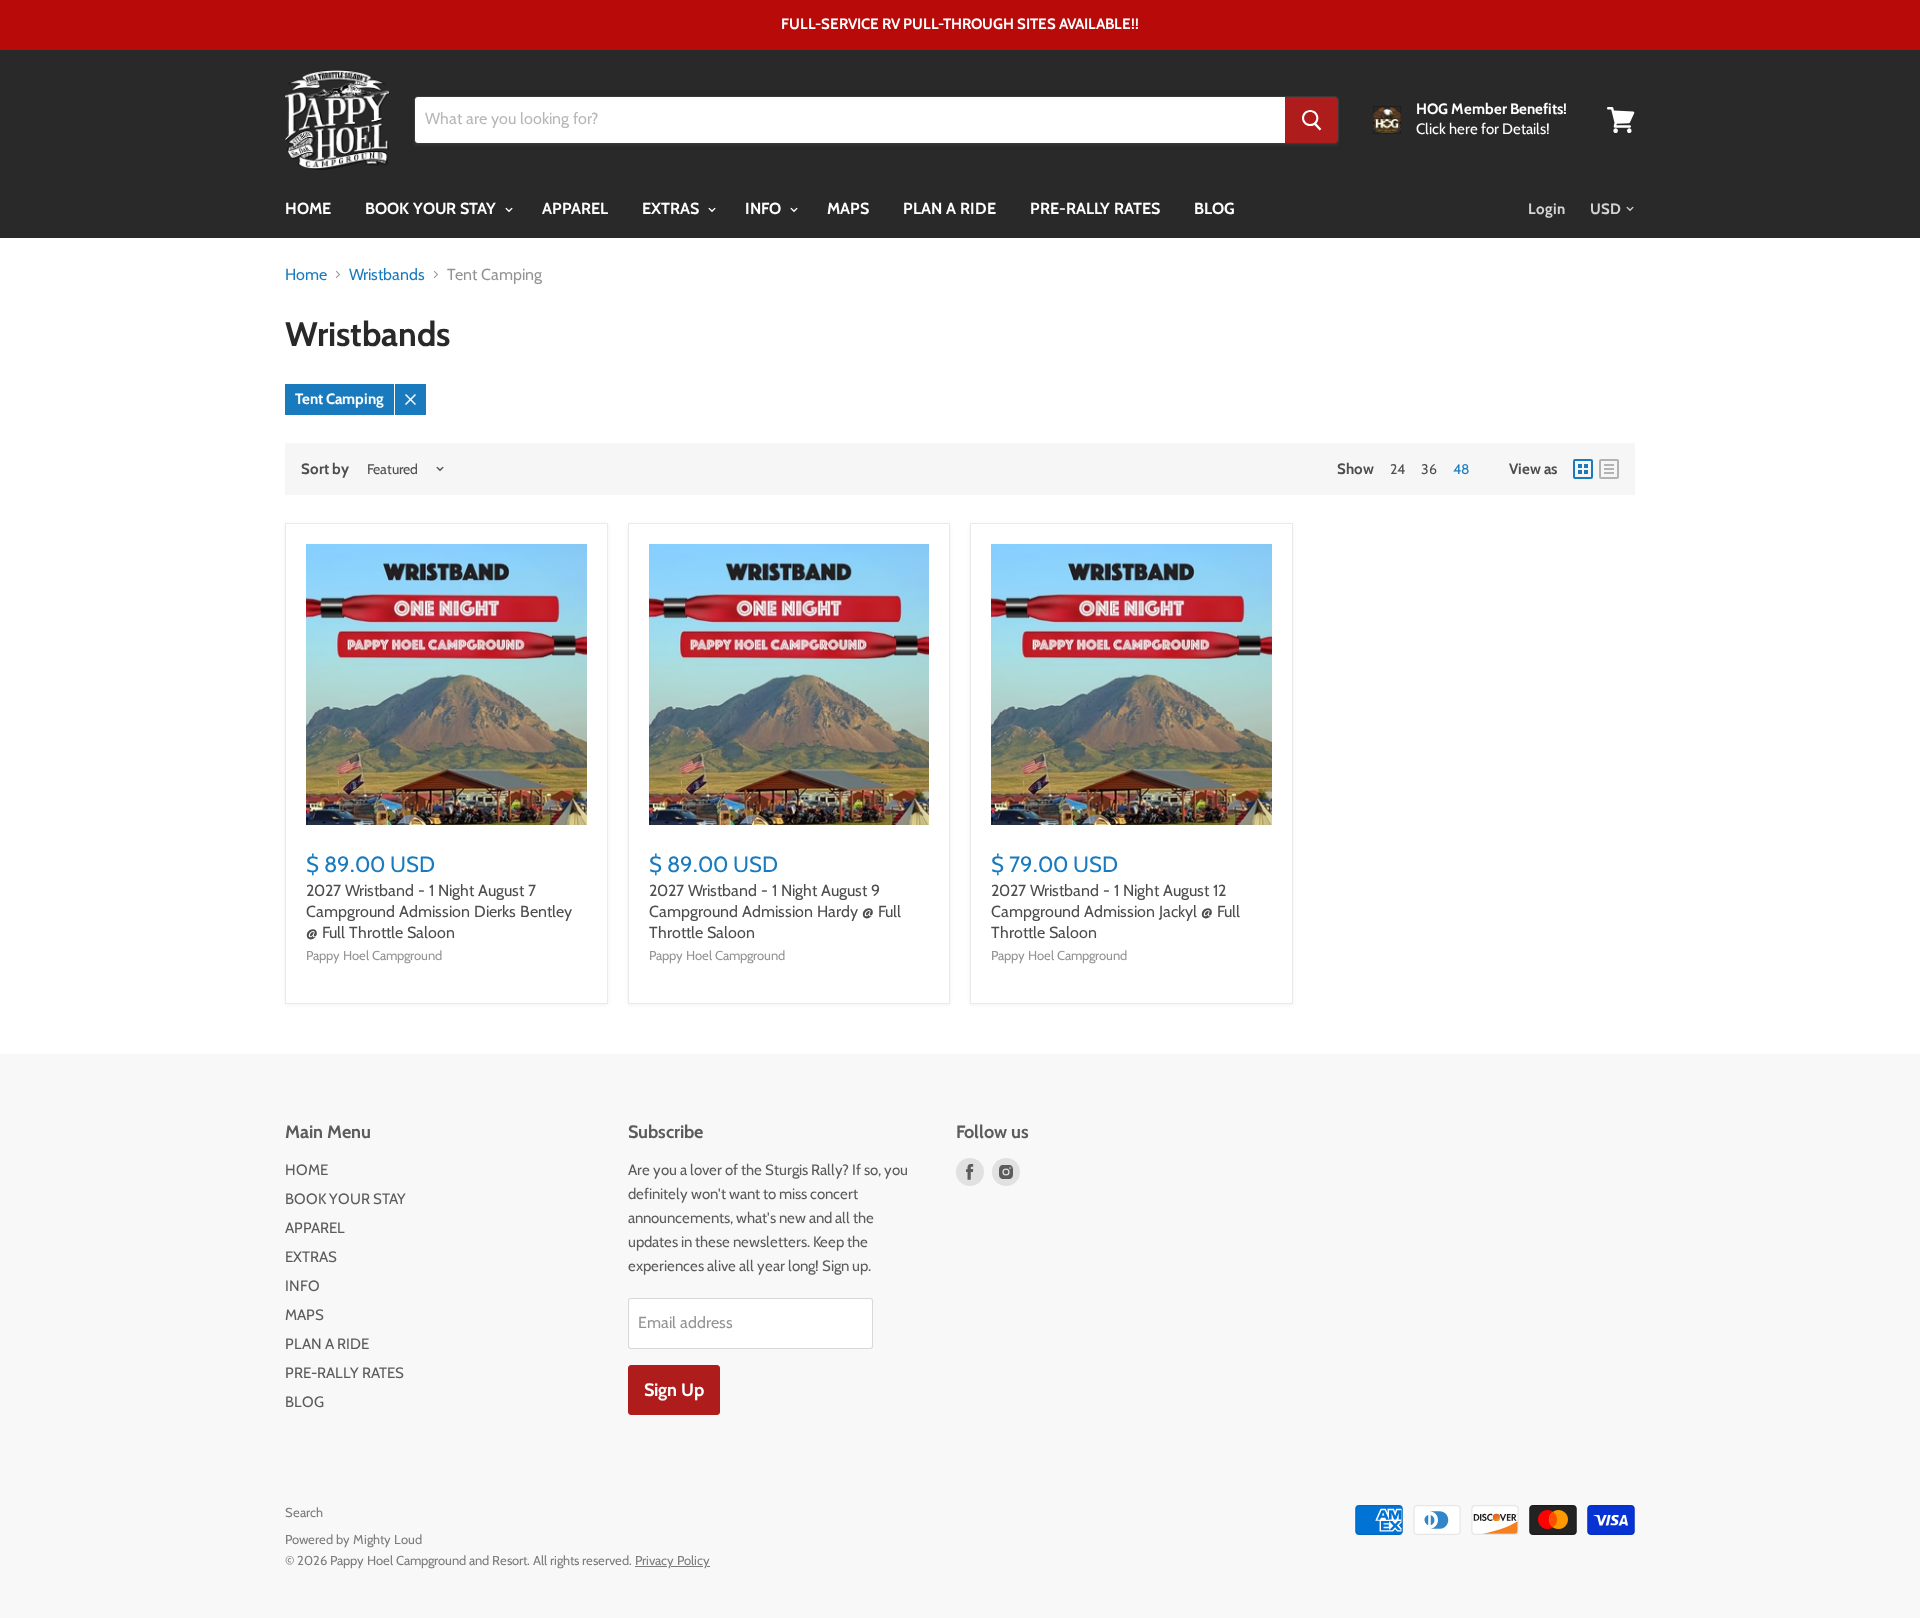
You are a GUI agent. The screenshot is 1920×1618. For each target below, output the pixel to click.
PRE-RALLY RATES (1095, 208)
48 (1461, 469)
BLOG (1214, 208)
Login (1546, 209)
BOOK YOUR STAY (432, 208)
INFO (765, 208)
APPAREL (575, 208)
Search (304, 1512)
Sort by (325, 469)
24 (1397, 469)
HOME (308, 208)
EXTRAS (672, 208)
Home (306, 275)
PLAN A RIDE (949, 208)
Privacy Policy (672, 1560)
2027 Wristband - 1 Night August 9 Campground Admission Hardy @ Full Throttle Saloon (775, 911)
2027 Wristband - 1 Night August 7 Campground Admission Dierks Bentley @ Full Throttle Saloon (439, 911)
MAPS (848, 208)
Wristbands (387, 275)
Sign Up (674, 1390)
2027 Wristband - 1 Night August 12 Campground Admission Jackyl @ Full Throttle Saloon (1115, 911)
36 (1429, 469)
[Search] (1311, 120)
